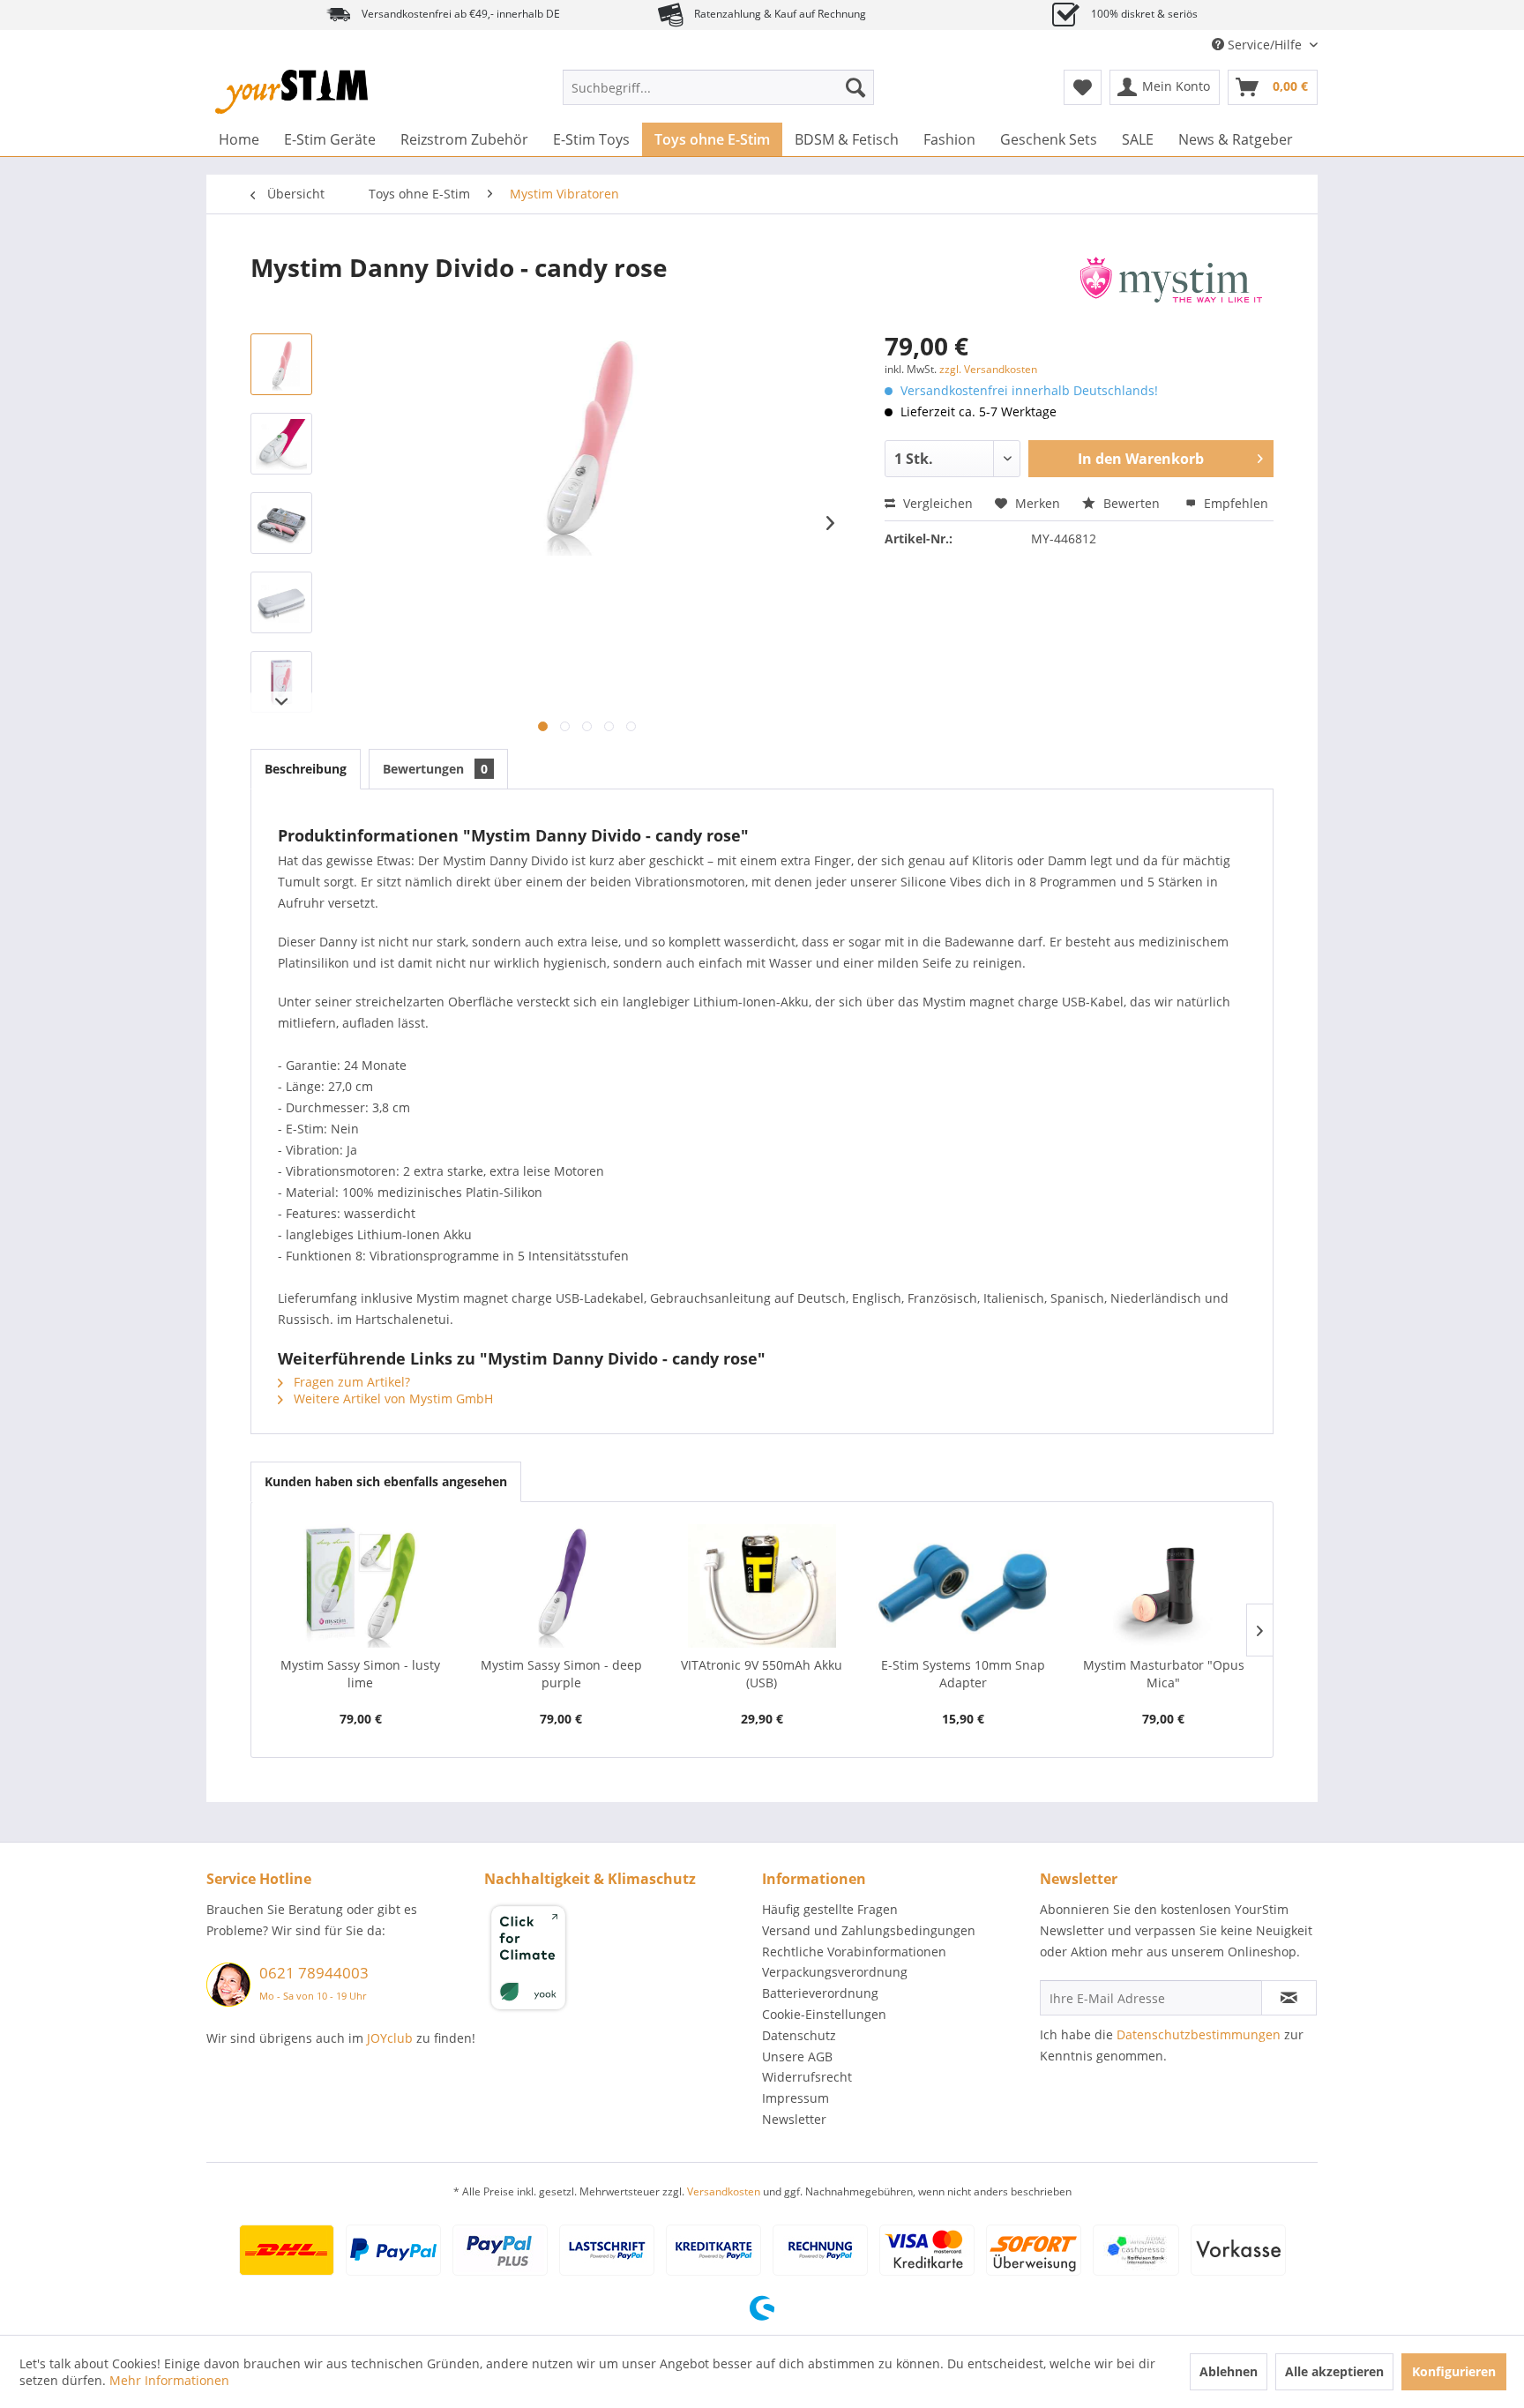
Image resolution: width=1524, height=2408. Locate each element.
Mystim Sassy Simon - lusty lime (360, 1674)
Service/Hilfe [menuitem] (1265, 45)
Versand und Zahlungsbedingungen (869, 1930)
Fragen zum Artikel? (350, 1382)
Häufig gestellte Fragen (830, 1909)
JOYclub (390, 2038)
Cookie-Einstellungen (824, 2014)
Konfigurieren (1454, 2371)
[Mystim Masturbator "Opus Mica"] (1163, 1586)
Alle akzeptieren (1334, 2371)
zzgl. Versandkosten (988, 369)
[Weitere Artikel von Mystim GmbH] (1171, 285)
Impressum (796, 2098)
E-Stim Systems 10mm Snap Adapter (963, 1674)
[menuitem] (718, 87)
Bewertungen (435, 769)
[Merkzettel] (1083, 87)
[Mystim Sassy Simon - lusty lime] (361, 1586)
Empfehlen (1234, 503)
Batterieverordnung (820, 1993)
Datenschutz (799, 2035)
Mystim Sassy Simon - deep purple (561, 1674)
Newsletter (794, 2119)
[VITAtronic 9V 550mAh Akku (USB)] (762, 1586)
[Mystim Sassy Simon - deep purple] (562, 1586)
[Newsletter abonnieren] (1289, 1998)
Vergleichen (936, 503)
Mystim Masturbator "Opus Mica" (1164, 1674)
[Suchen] (855, 87)
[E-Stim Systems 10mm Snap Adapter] (963, 1586)
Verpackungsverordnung (835, 1972)
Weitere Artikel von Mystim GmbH (392, 1398)
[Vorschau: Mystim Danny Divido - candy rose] (281, 364)
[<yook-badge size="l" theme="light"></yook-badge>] (619, 1961)
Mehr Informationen (169, 2380)
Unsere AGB (797, 2057)
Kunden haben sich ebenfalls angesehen (386, 1481)
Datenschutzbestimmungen (1199, 2034)
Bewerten (1132, 503)
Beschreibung (306, 769)
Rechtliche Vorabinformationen (854, 1952)
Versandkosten (724, 2191)
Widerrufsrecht (807, 2077)
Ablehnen (1229, 2371)
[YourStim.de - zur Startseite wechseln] (291, 92)
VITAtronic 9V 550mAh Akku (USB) (762, 1674)
